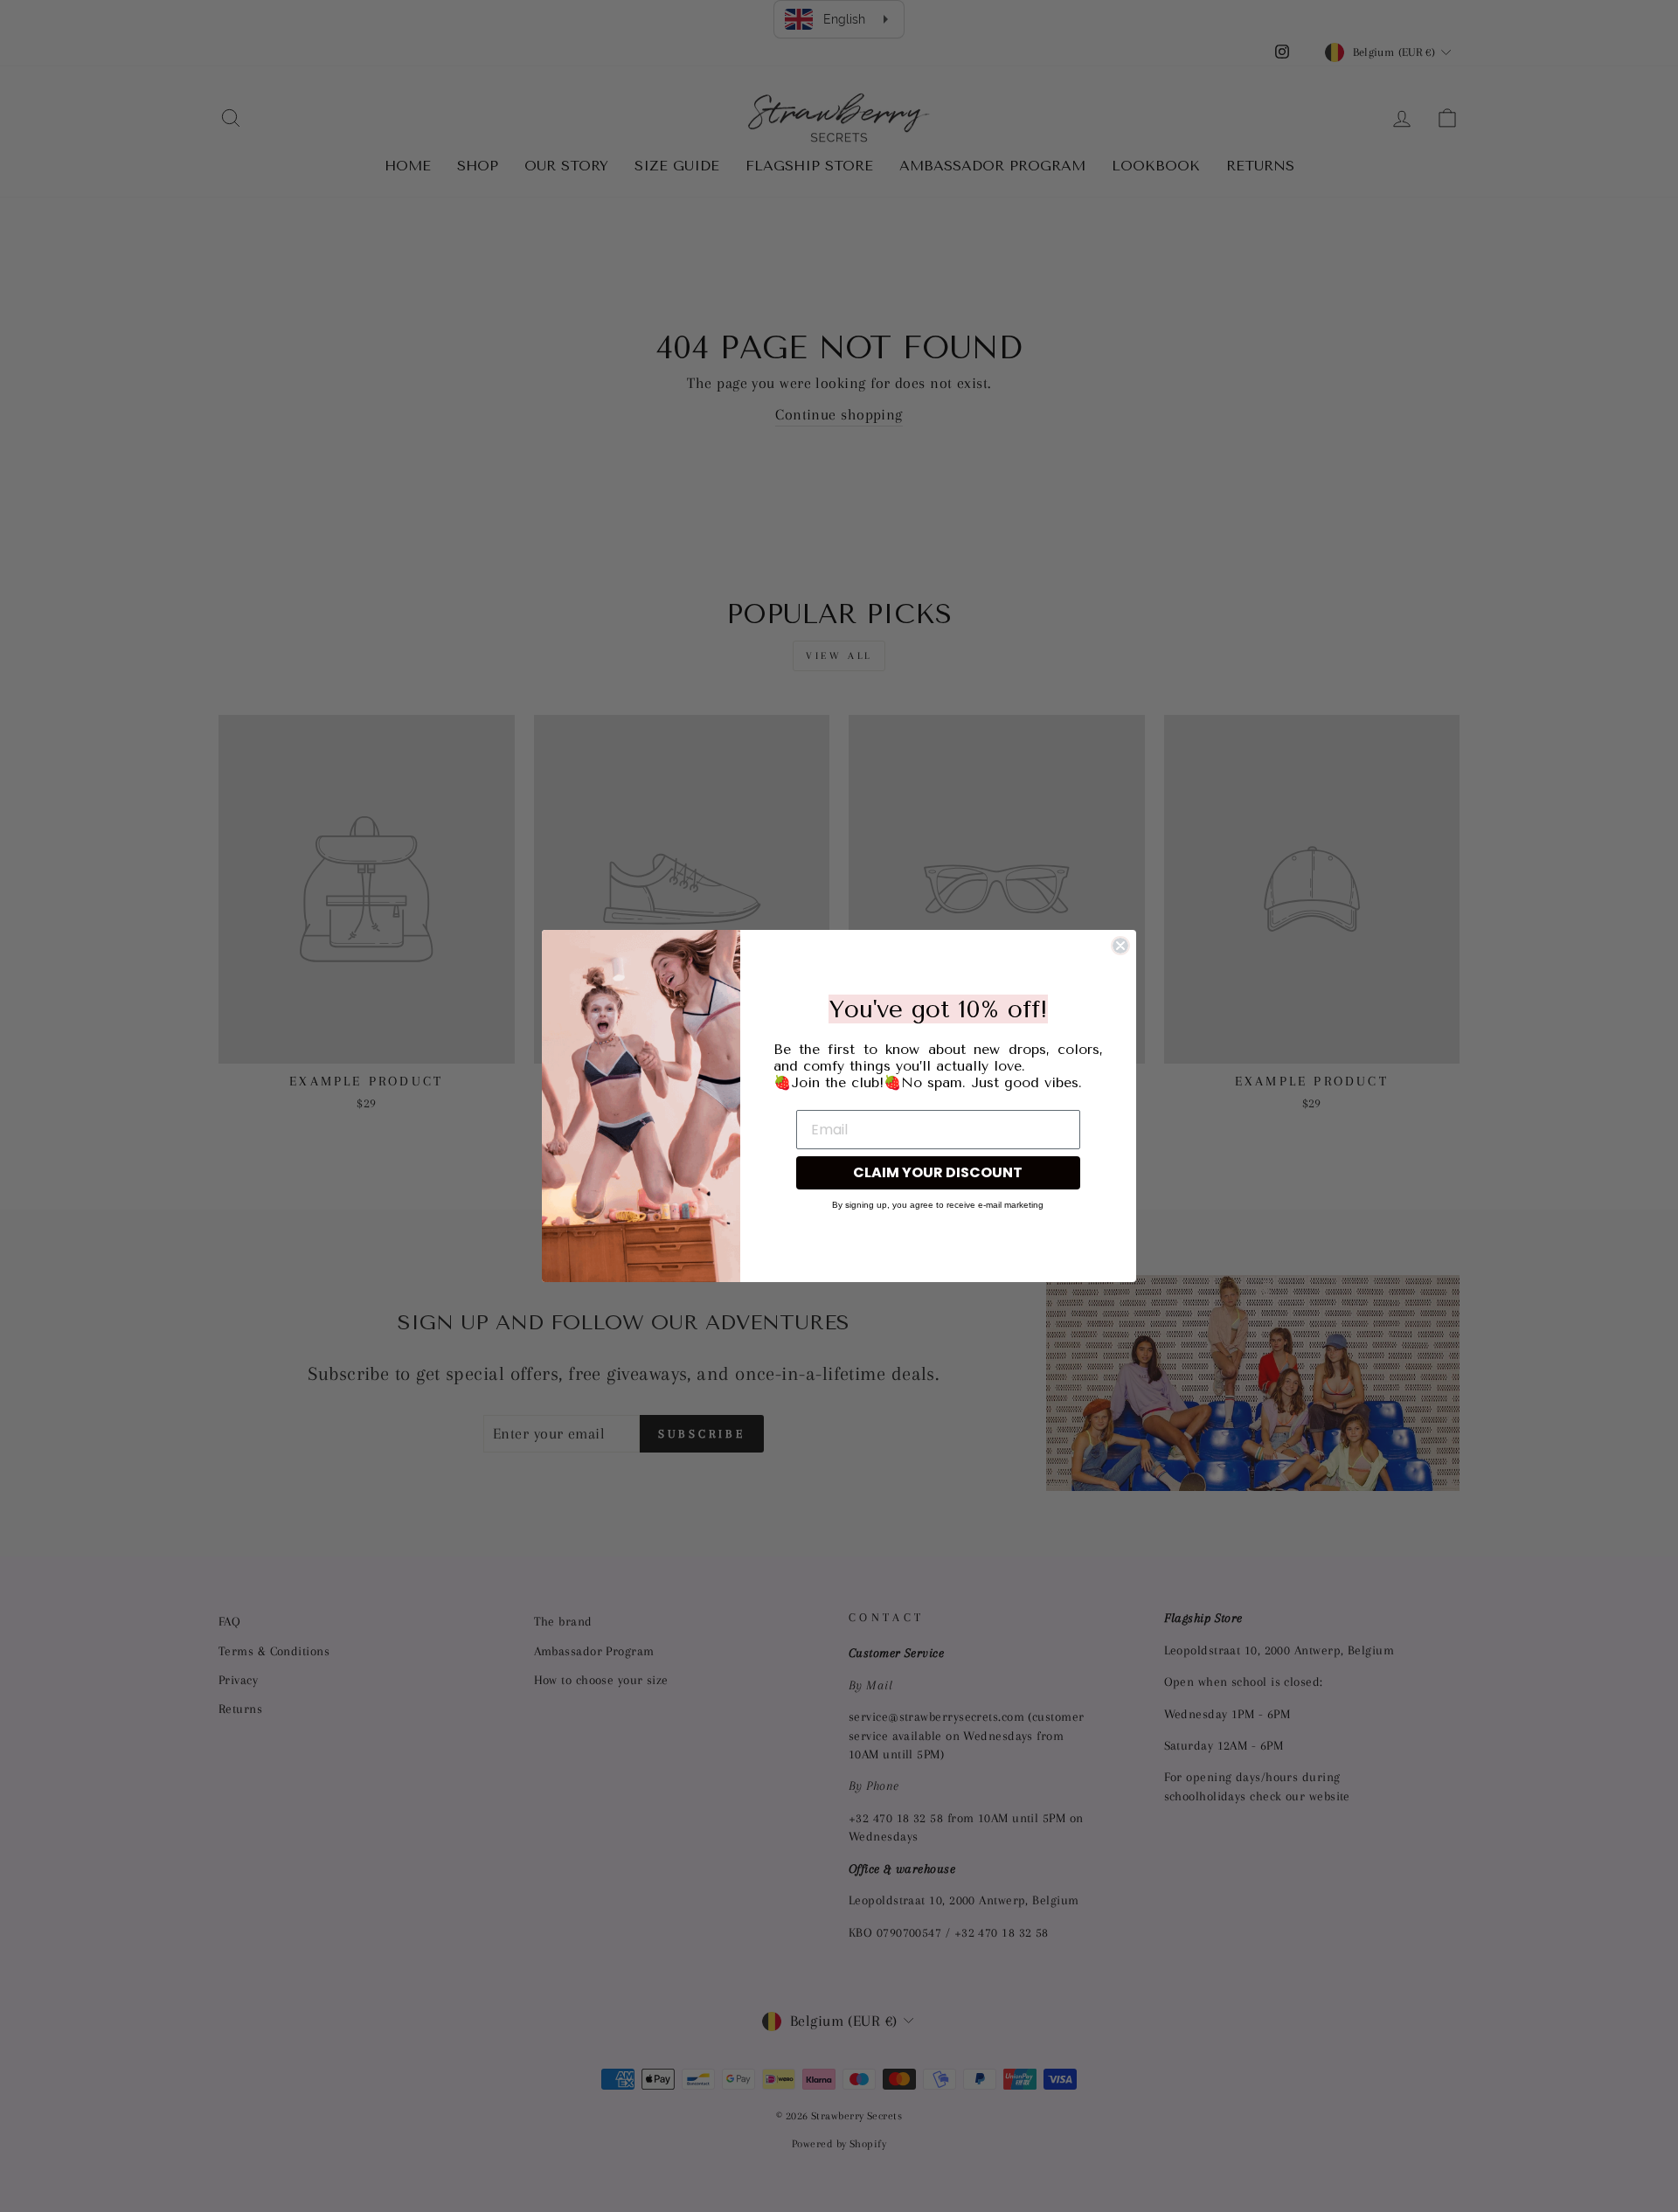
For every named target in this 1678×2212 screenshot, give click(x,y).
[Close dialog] (1120, 946)
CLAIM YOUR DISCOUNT (938, 1172)
